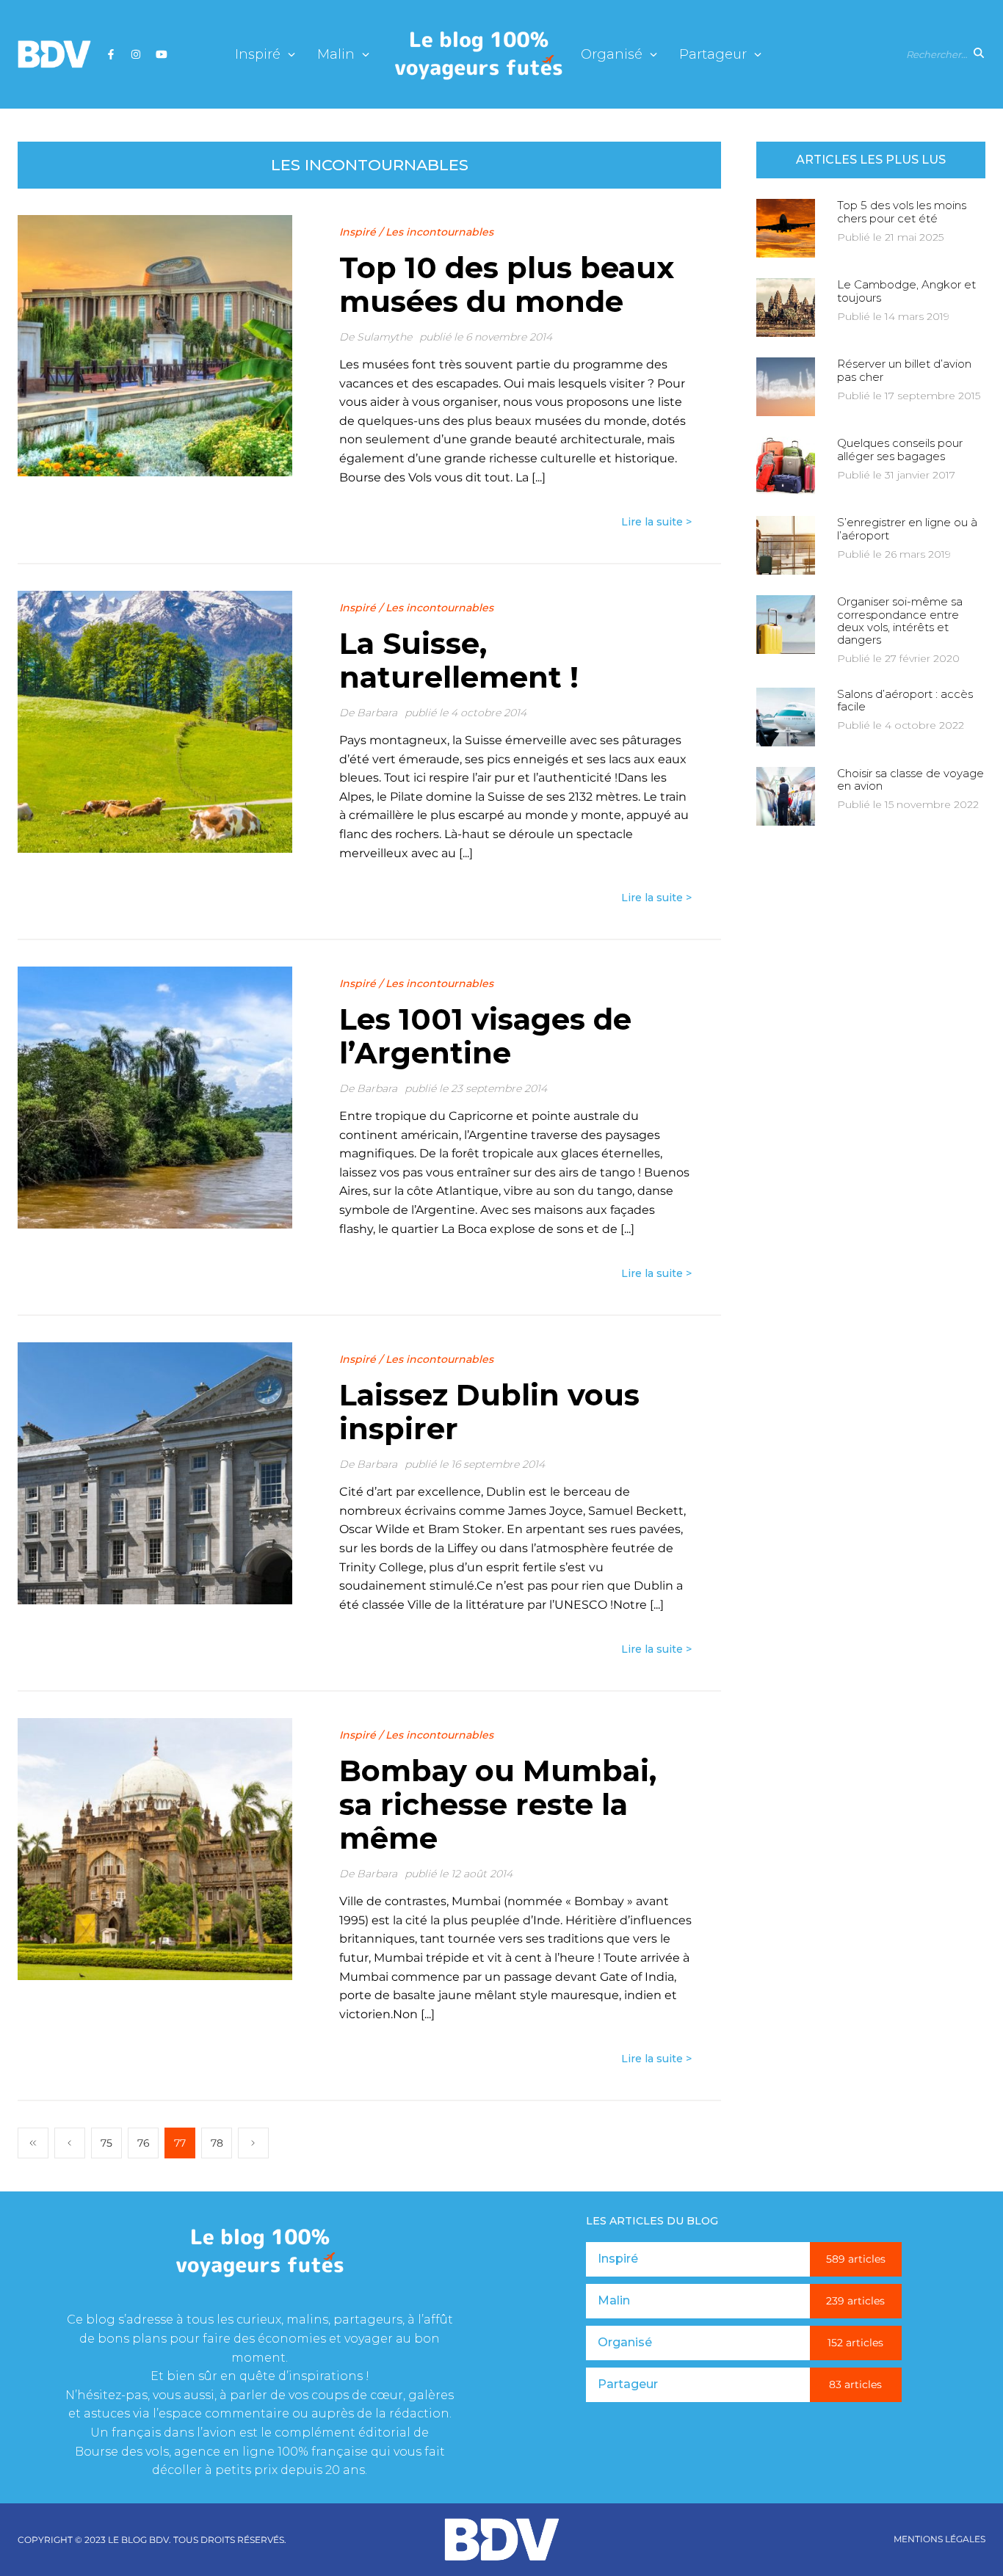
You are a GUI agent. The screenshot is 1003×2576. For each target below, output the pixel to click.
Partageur (713, 55)
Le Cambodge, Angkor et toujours (906, 291)
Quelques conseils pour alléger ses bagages (900, 449)
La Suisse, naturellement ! (459, 660)
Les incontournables (439, 232)
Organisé (612, 55)
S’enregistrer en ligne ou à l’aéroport (907, 528)
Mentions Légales (939, 2539)
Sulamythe (384, 337)
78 (217, 2143)
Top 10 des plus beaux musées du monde (507, 284)
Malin (336, 55)
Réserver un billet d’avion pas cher (904, 370)
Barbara (377, 713)
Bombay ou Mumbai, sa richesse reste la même (498, 1804)
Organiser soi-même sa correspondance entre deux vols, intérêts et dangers (900, 621)
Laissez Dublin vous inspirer (489, 1412)
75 (106, 2143)
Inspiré (258, 55)
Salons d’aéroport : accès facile (905, 700)
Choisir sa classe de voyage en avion (910, 779)
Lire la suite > (656, 522)
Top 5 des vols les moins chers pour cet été (902, 211)
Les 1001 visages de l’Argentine (485, 1036)
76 (144, 2143)
